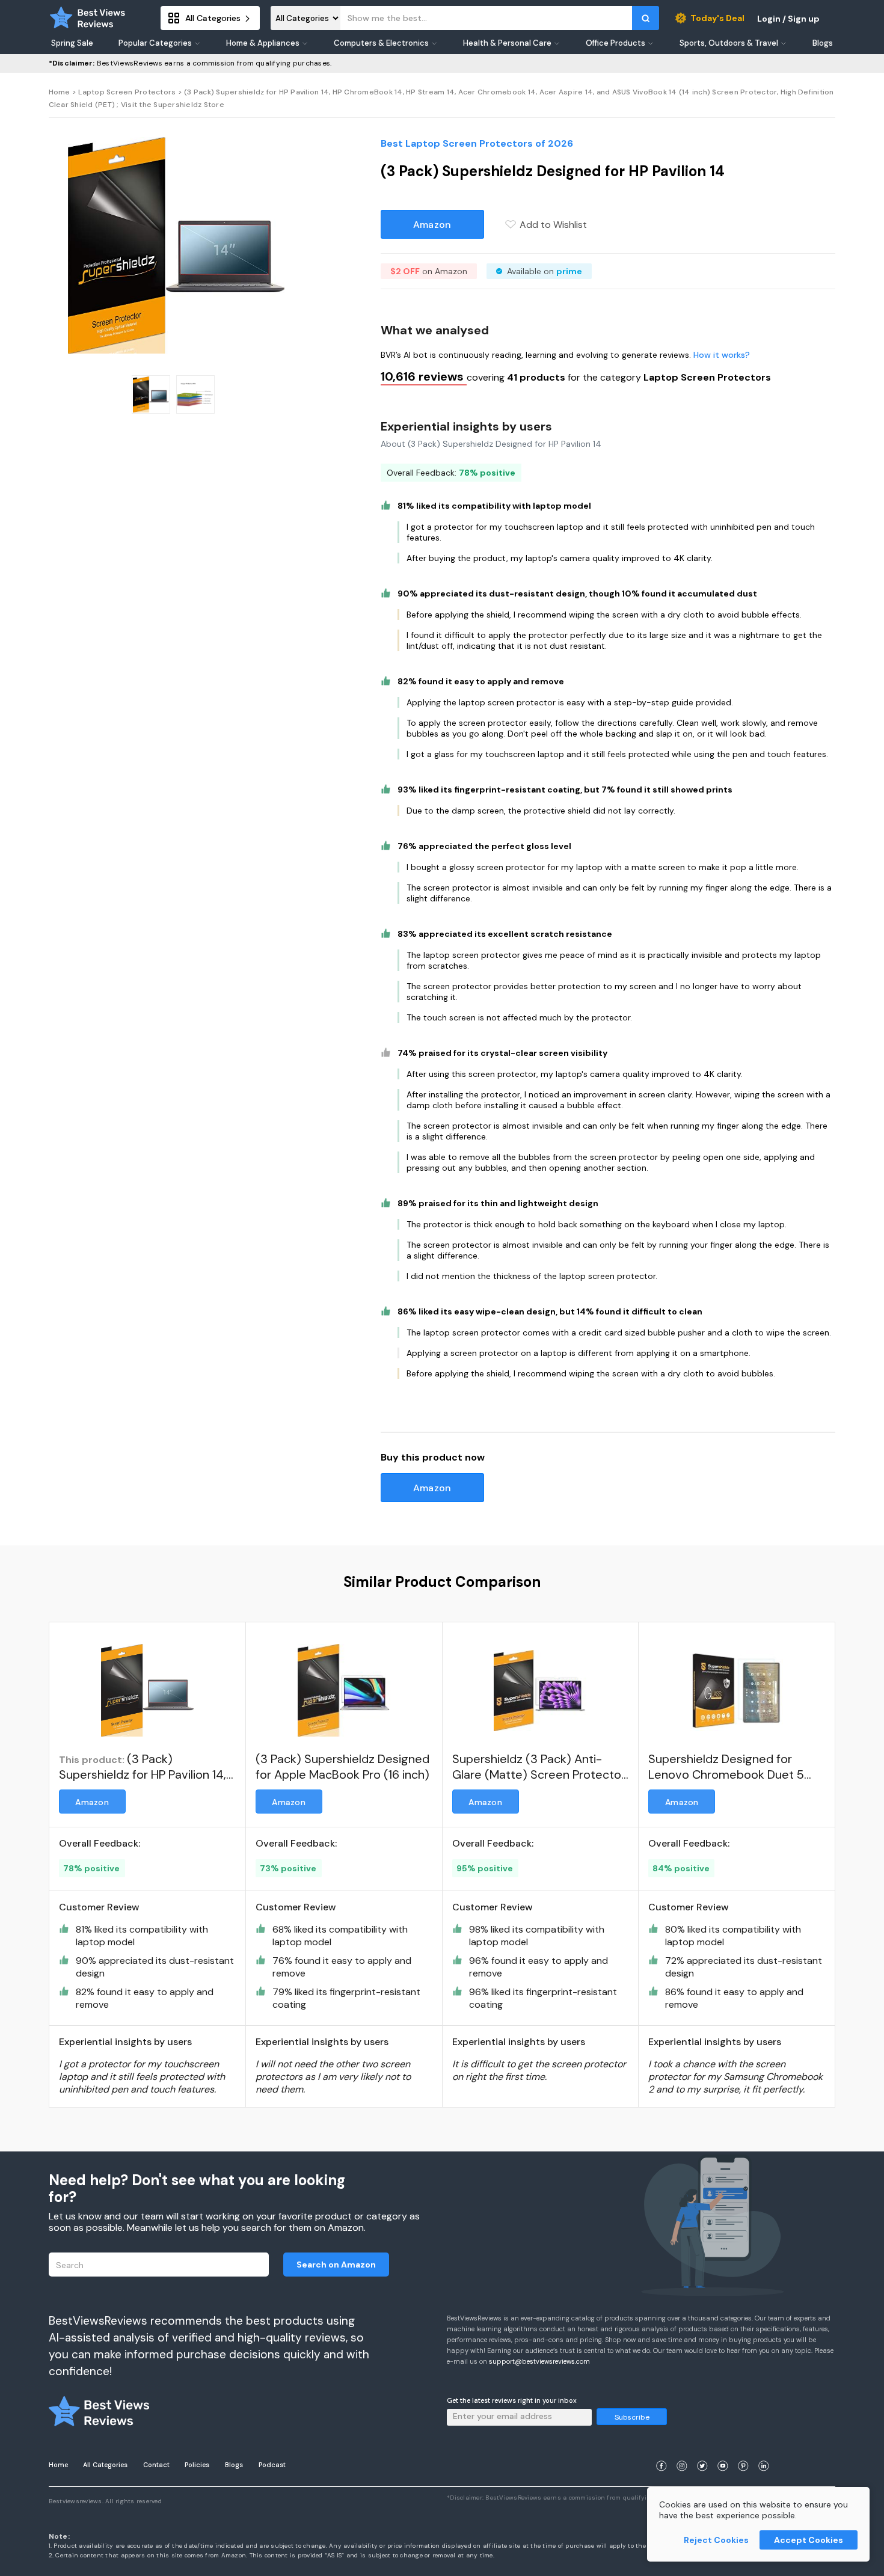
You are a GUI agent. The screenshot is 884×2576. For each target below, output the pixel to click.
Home (60, 92)
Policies (197, 2465)
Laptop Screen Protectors (127, 92)
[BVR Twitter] (702, 2451)
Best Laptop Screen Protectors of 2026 (477, 143)
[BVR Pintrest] (743, 2451)
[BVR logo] (88, 18)
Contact (156, 2465)
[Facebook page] (661, 2451)
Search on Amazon (336, 2265)
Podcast (272, 2465)
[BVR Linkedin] (764, 2451)
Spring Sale (72, 43)
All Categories (105, 2465)
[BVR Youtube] (723, 2451)
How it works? (722, 355)
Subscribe (632, 2417)
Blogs (234, 2465)
